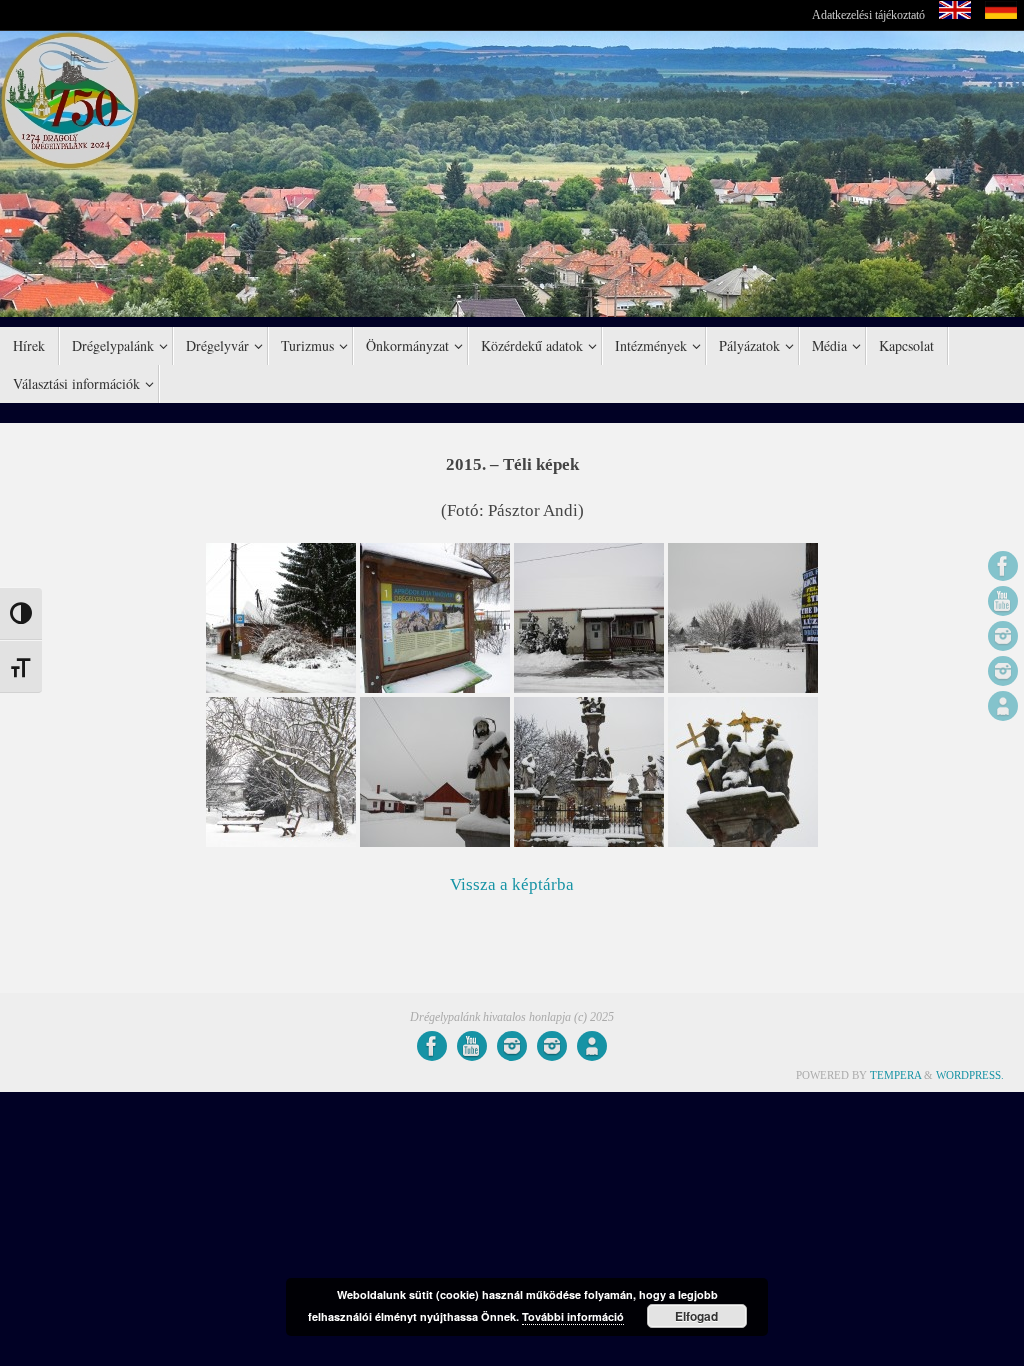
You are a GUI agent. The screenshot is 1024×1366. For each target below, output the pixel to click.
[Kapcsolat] (1003, 706)
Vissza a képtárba (512, 884)
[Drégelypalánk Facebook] (1003, 566)
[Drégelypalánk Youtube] (1003, 601)
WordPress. (970, 1075)
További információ (573, 1316)
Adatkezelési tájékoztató (868, 15)
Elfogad (696, 1316)
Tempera (895, 1075)
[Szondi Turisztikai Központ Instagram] (1003, 636)
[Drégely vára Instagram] (1003, 671)
